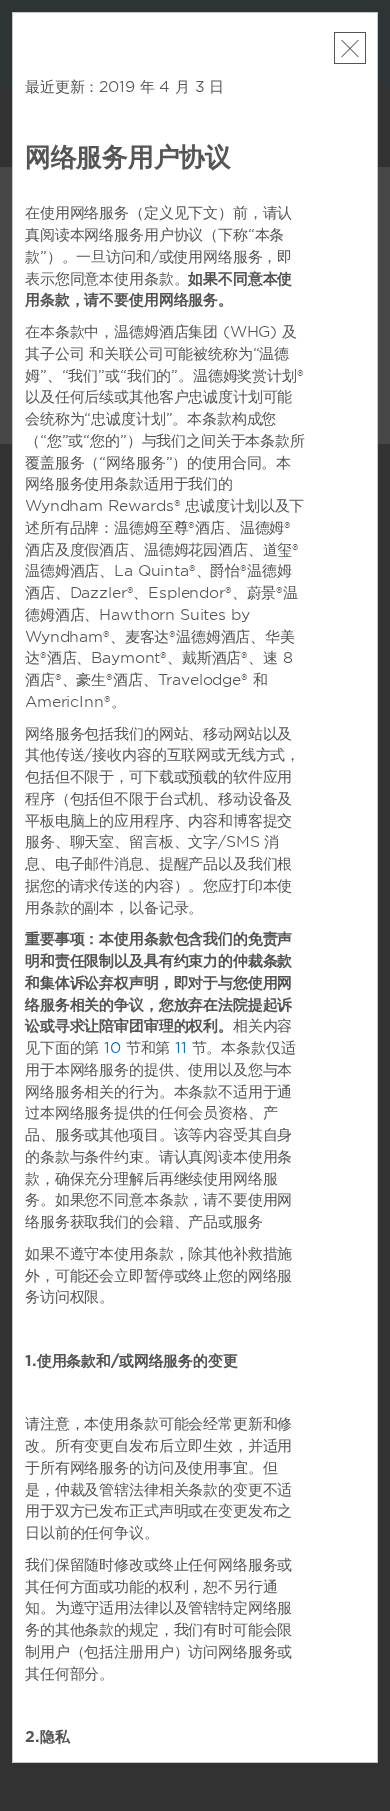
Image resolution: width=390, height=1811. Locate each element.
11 (181, 1048)
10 (112, 1048)
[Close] (350, 48)
